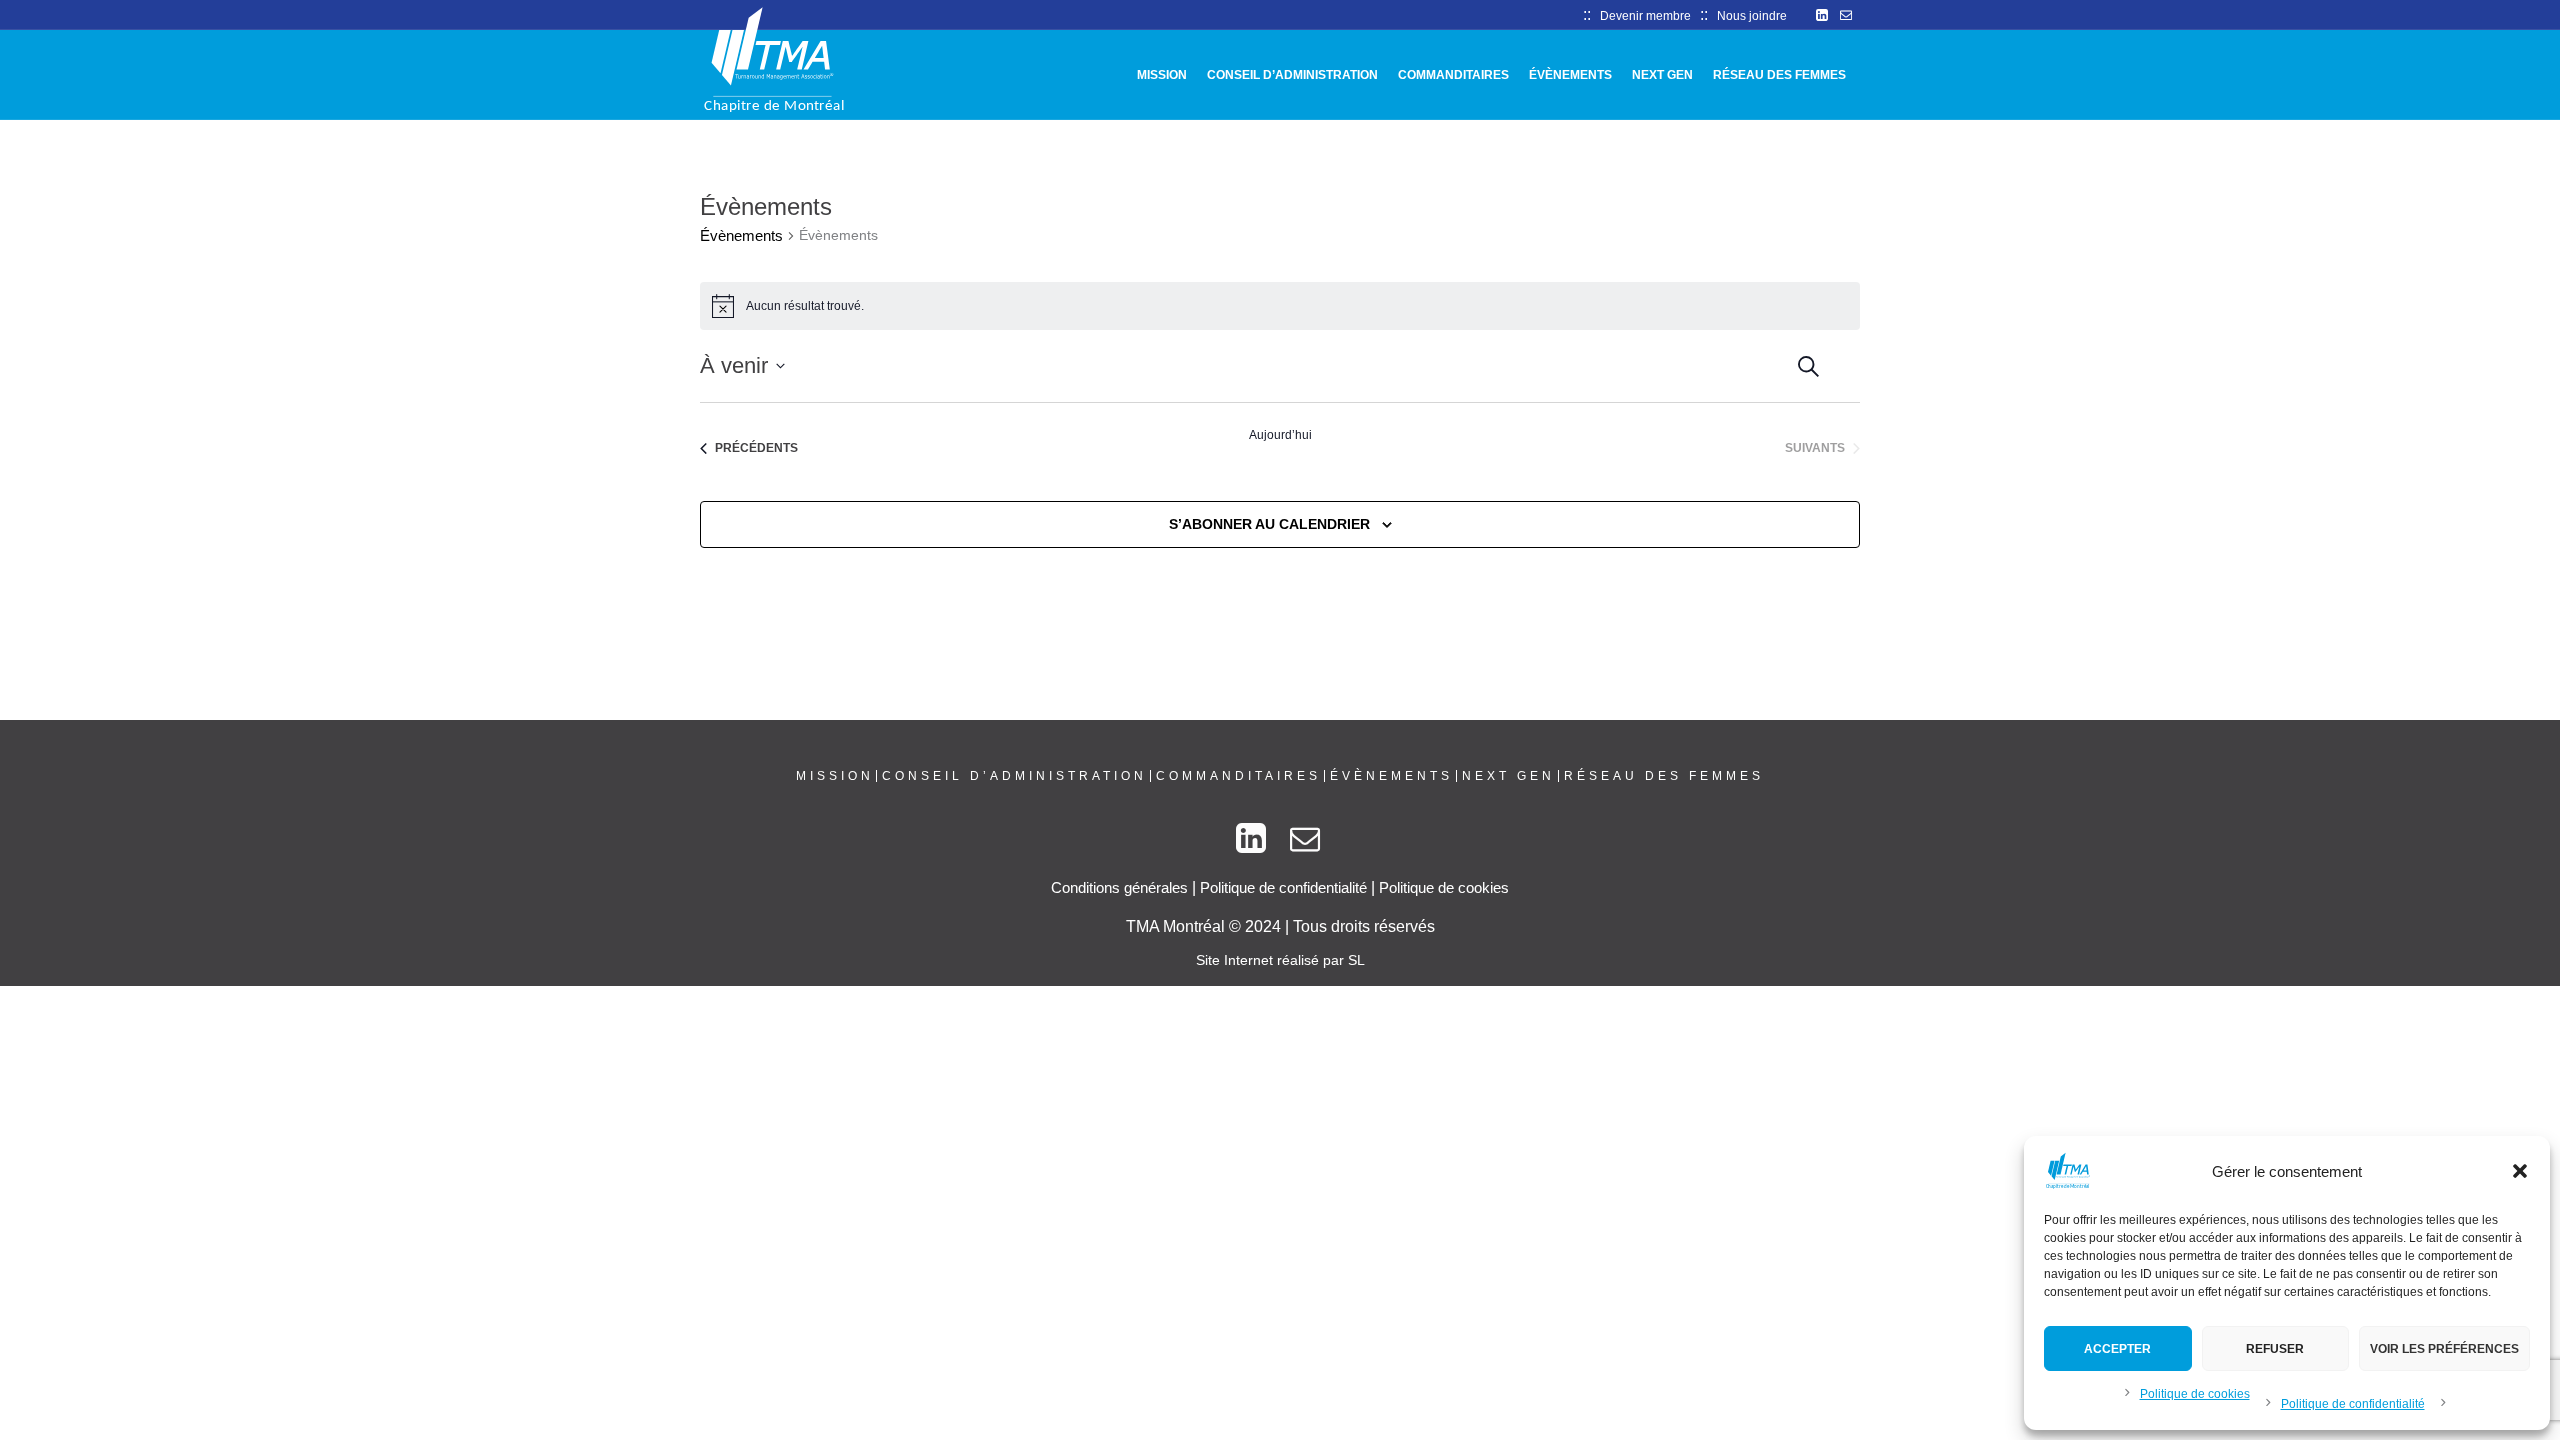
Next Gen (1508, 776)
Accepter (2117, 1349)
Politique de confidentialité (2353, 1404)
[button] (2520, 1171)
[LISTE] (1861, 362)
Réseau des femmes (1664, 776)
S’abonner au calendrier (1269, 524)
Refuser (2275, 1349)
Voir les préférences (2444, 1349)
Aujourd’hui (1280, 435)
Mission (835, 776)
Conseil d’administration (1014, 776)
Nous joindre (1752, 16)
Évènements (741, 235)
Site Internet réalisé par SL (1280, 960)
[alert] (1280, 306)
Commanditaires (1238, 776)
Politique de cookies (2195, 1394)
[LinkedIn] (1822, 15)
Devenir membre (1645, 16)
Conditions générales (1119, 887)
